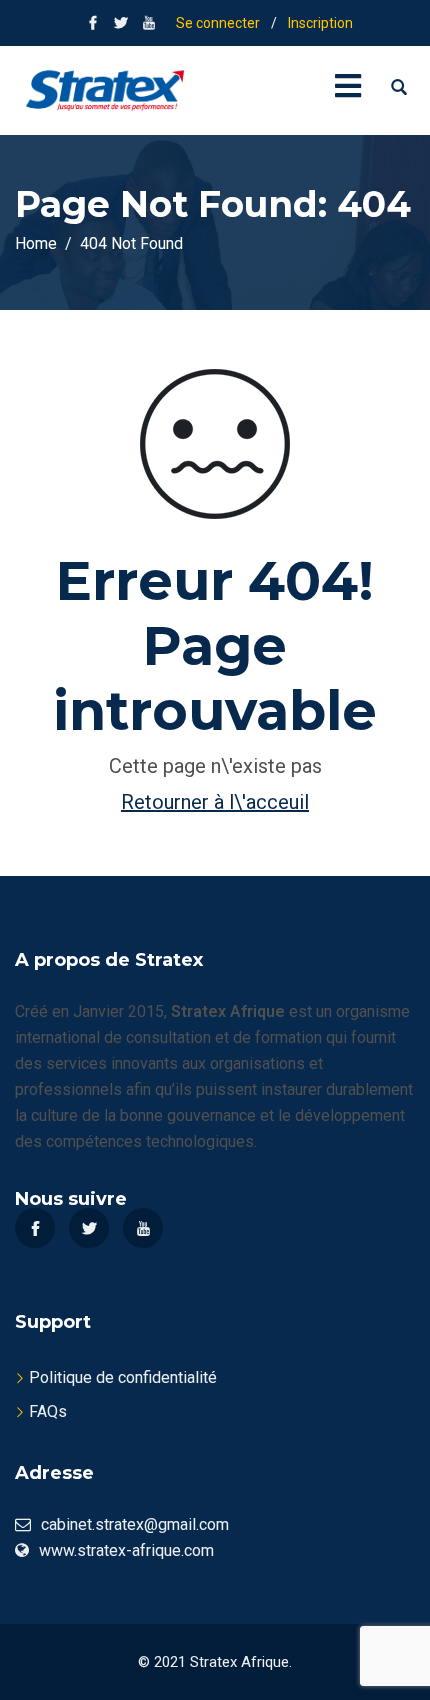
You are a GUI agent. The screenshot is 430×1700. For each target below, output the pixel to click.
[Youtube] (143, 1228)
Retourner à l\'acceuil (215, 802)
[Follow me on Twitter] (121, 23)
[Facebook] (35, 1228)
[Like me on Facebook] (93, 23)
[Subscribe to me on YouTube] (149, 23)
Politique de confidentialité (123, 1377)
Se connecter (218, 23)
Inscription (320, 23)
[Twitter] (89, 1228)
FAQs (48, 1411)
